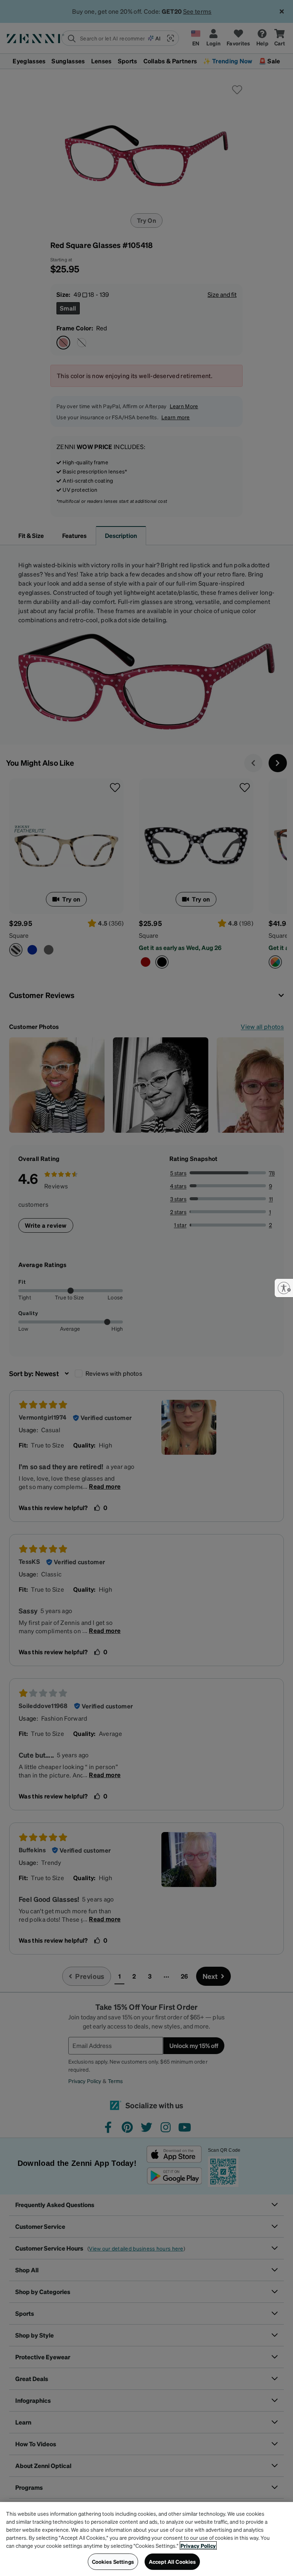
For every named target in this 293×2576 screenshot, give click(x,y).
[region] (146, 2539)
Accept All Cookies (172, 2562)
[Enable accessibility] (284, 1288)
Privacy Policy (198, 2545)
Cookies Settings (113, 2562)
